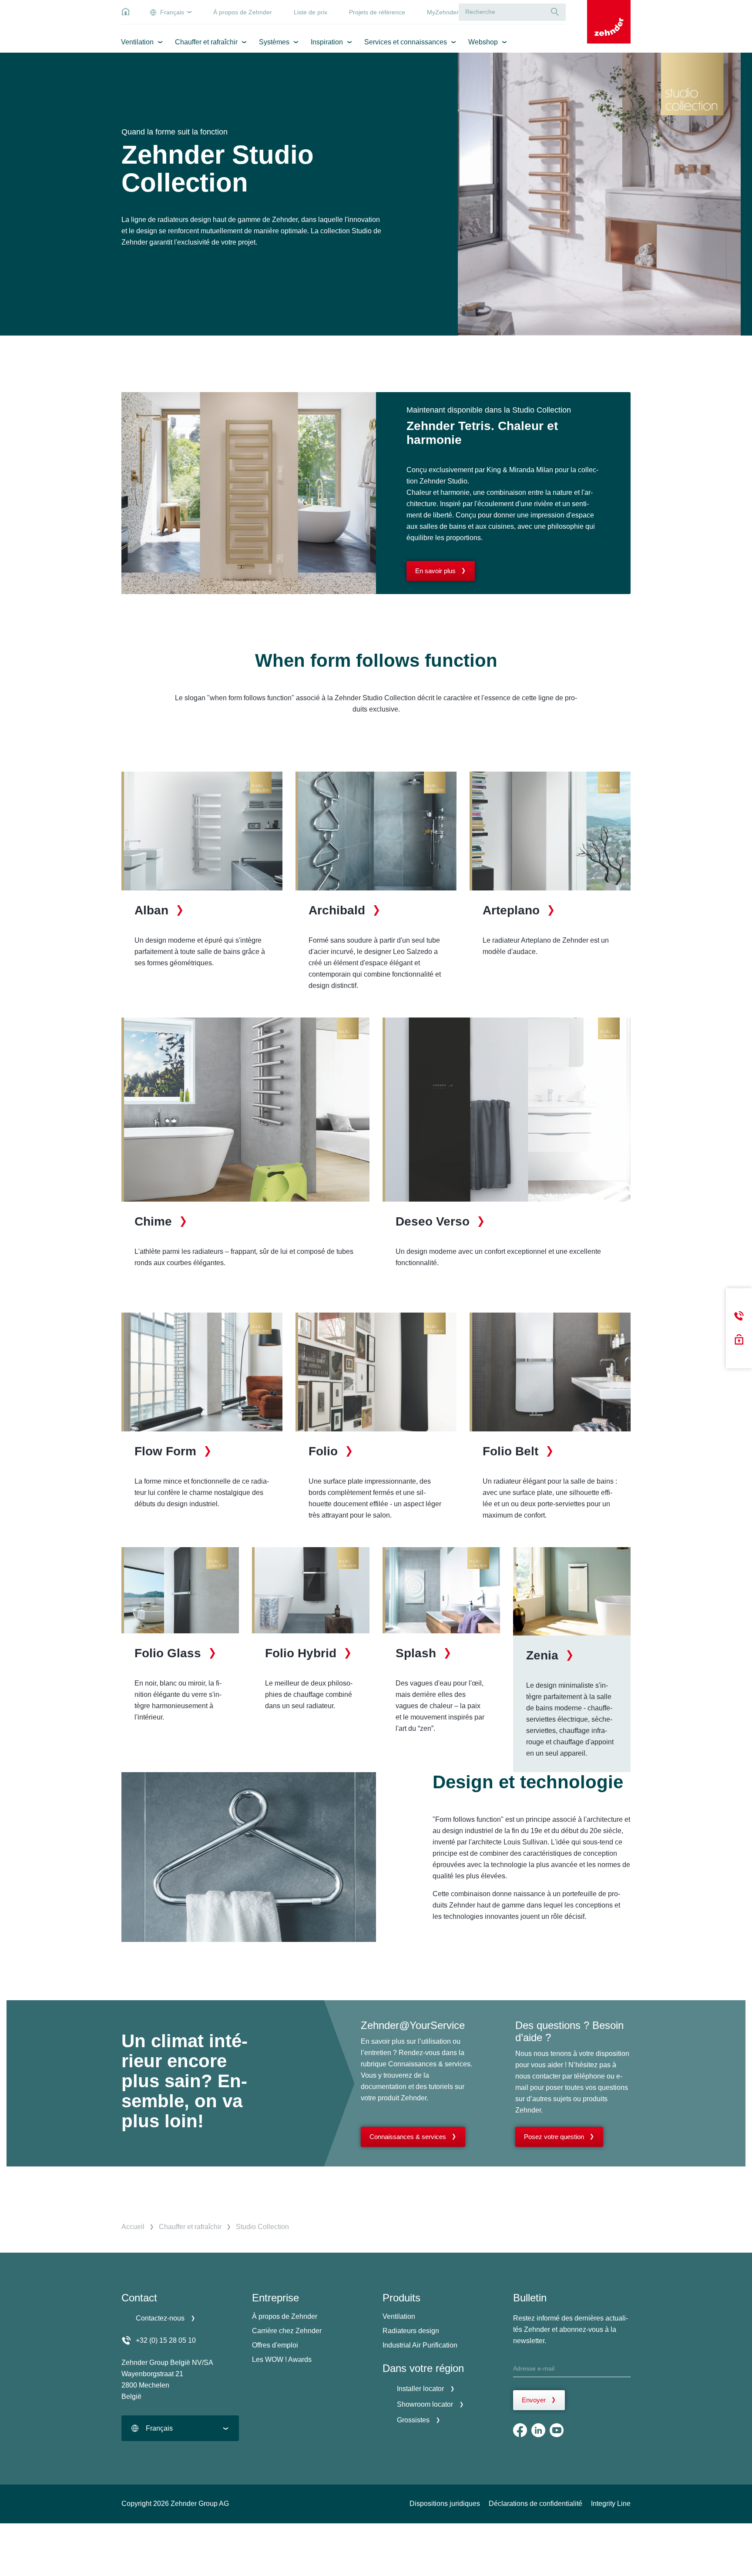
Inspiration (327, 42)
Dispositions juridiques (445, 2504)
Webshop (483, 42)
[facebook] (520, 2430)
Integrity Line (611, 2504)
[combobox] (180, 2428)
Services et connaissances (406, 42)
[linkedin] (538, 2430)
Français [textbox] (159, 2428)
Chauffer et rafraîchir (206, 42)
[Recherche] (555, 12)
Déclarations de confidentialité (535, 2504)
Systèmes (274, 42)
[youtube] (557, 2430)
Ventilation (137, 42)
